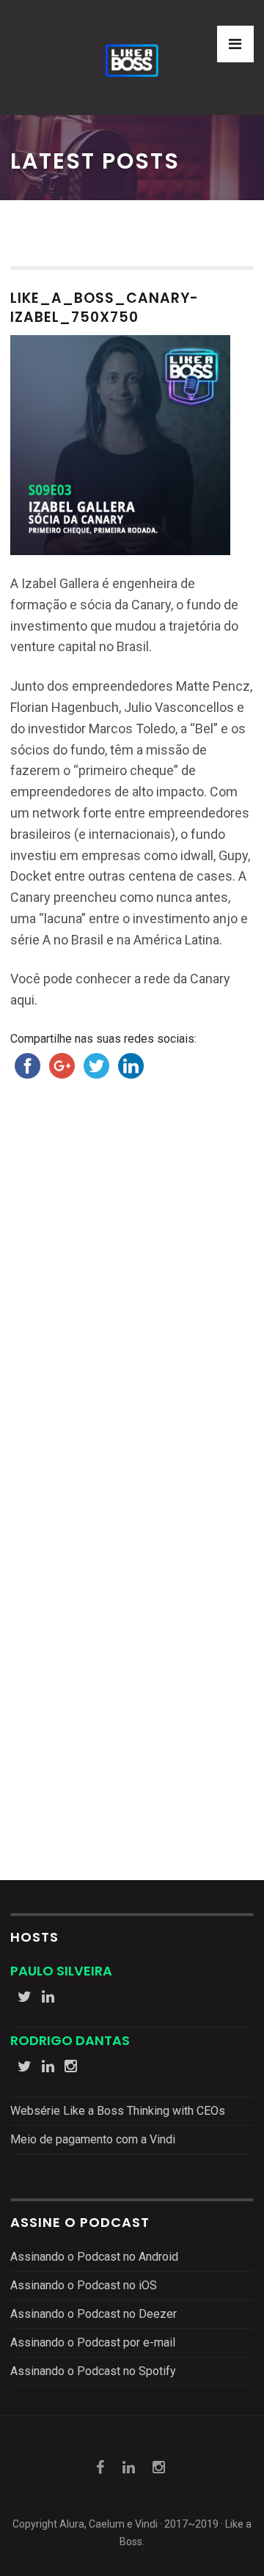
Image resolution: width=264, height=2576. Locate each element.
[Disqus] (132, 1309)
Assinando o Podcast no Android (94, 2257)
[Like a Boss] (132, 58)
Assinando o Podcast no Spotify (93, 2371)
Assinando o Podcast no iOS (84, 2285)
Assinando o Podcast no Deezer (93, 2314)
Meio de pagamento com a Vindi (93, 2139)
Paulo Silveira (61, 1971)
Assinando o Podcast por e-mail (93, 2342)
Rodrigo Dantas (70, 2040)
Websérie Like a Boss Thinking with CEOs (118, 2111)
